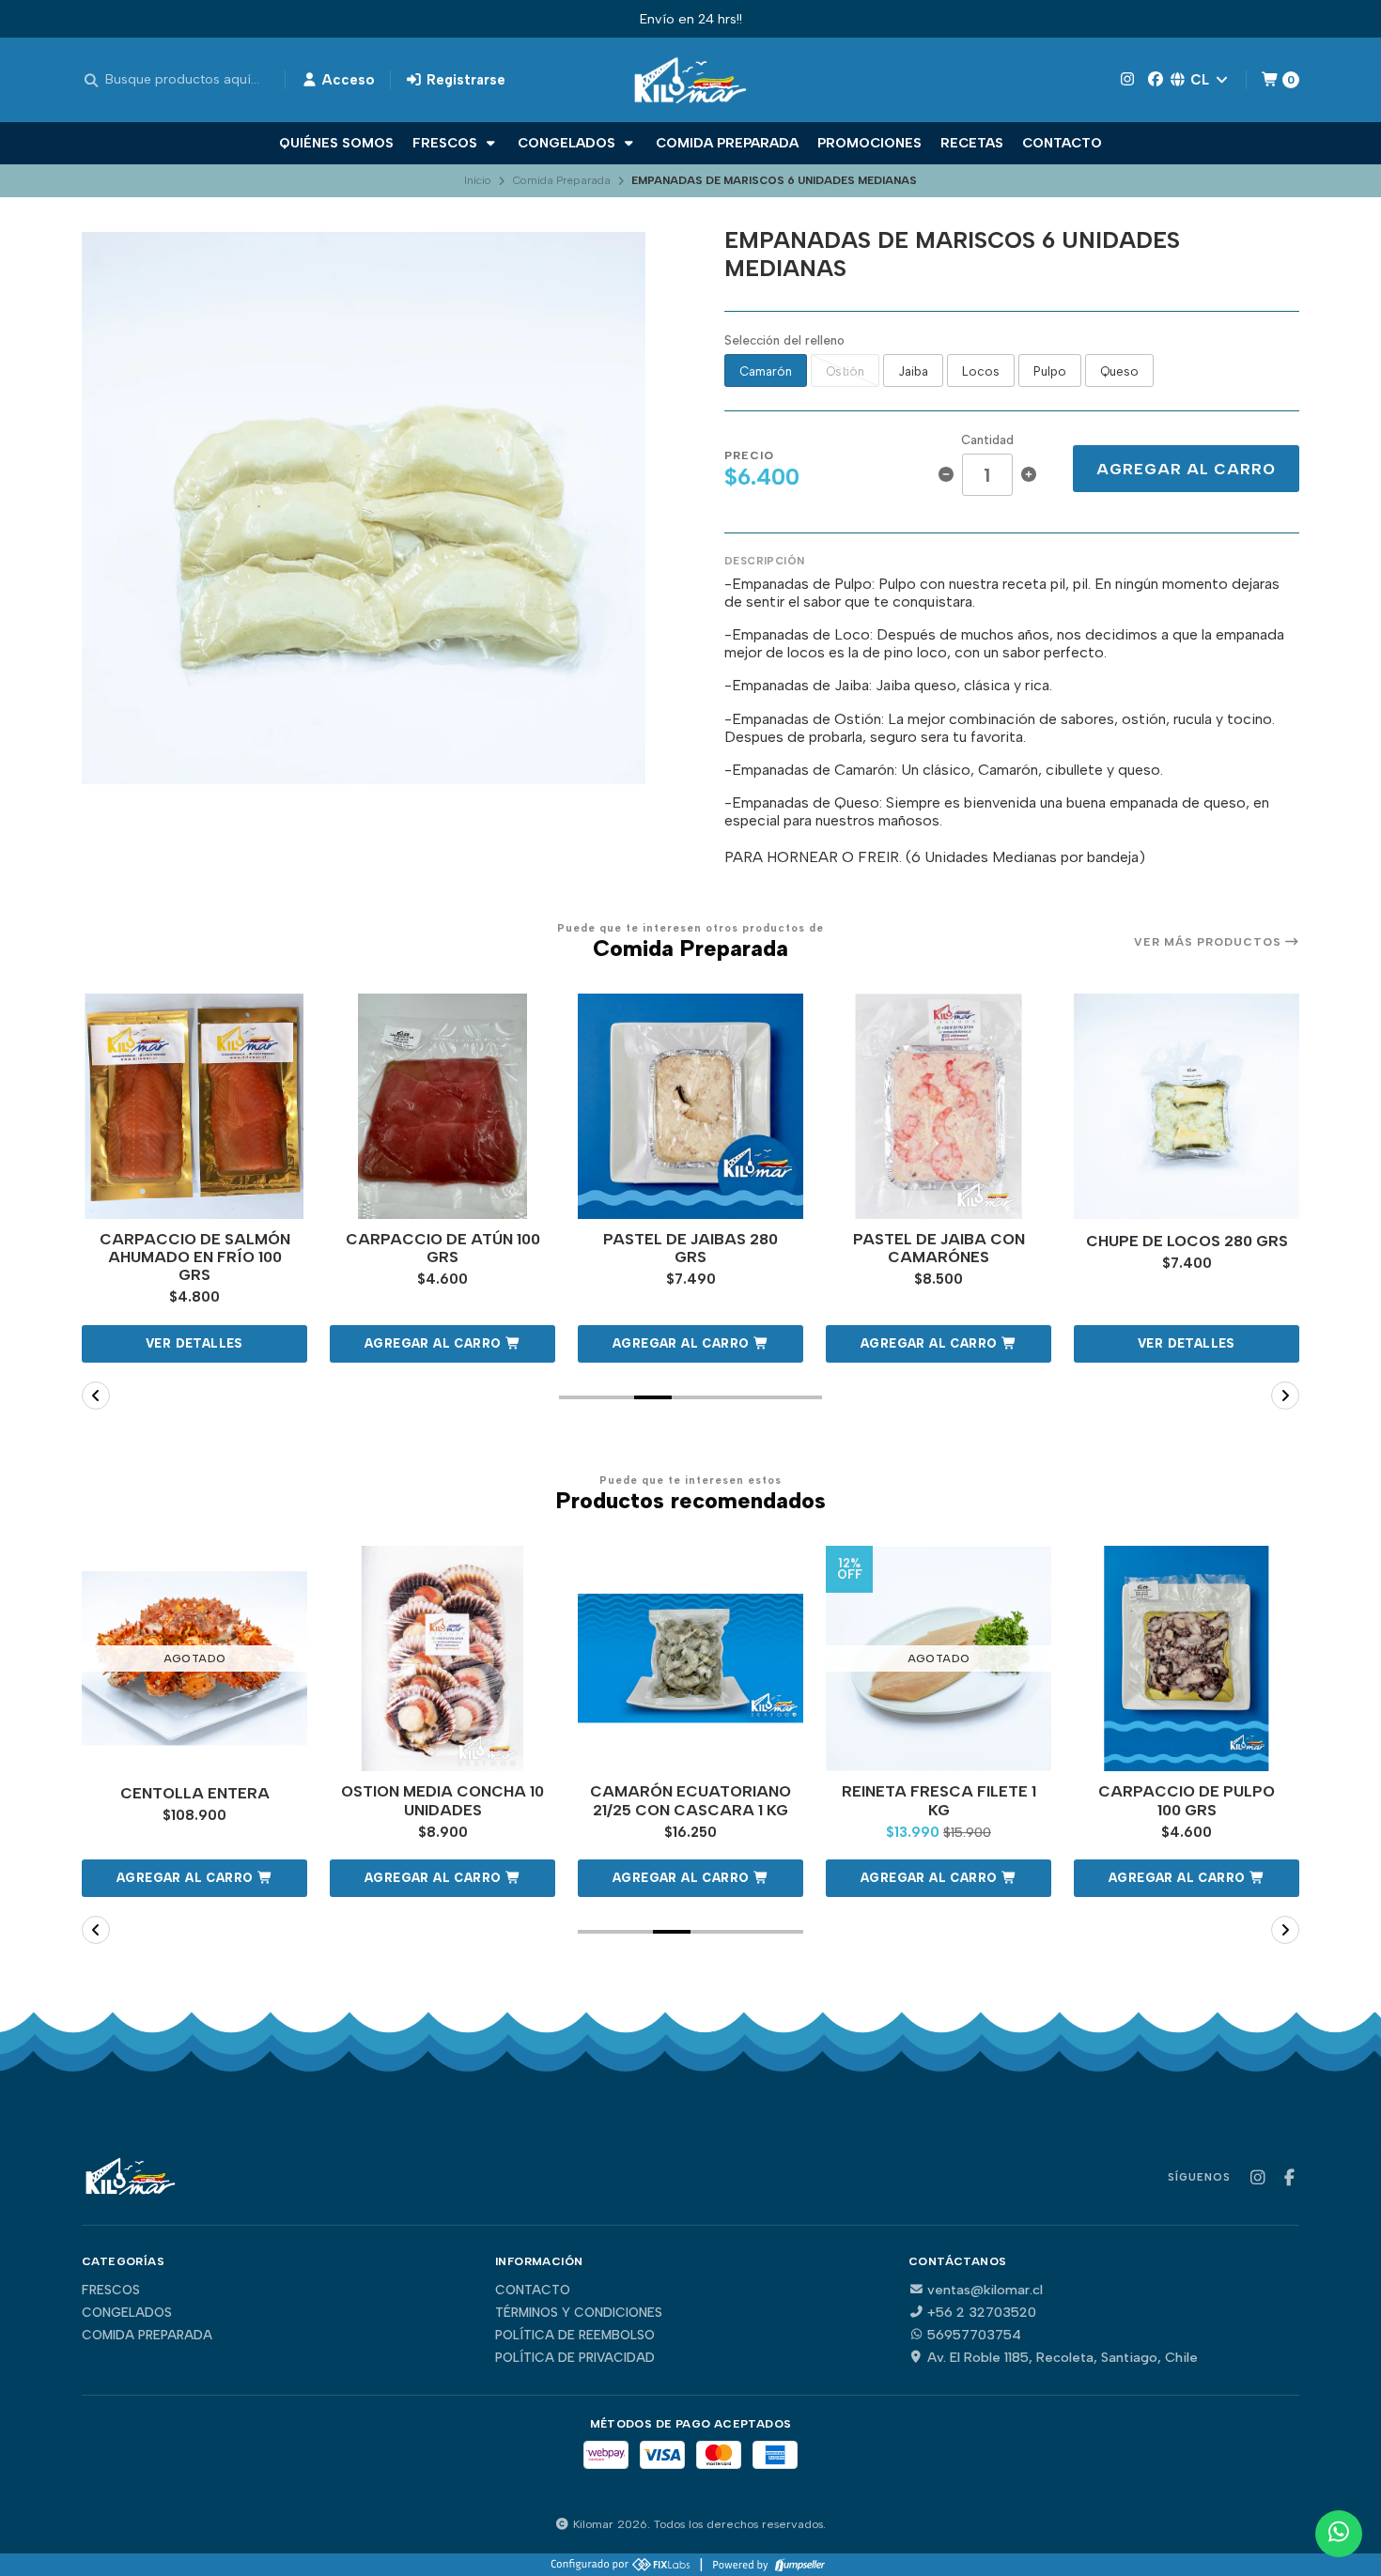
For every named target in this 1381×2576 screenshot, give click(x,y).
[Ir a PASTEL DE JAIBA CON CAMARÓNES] (939, 1106)
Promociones (869, 143)
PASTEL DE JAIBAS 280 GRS (690, 1248)
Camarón (766, 371)
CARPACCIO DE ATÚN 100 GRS (443, 1248)
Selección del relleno (784, 340)
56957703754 (974, 2335)
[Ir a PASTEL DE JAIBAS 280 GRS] (690, 1106)
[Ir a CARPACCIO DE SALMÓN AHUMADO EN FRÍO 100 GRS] (194, 1106)
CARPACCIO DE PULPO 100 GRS (1187, 1800)
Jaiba (913, 371)
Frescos (447, 143)
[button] (442, 1344)
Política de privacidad (575, 2358)
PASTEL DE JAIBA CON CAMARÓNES (939, 1248)
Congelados (568, 143)
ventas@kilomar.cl (985, 2290)
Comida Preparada (727, 143)
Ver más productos (1210, 942)
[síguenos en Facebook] (1156, 79)
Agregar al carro (1186, 469)
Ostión (845, 371)
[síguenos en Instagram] (1127, 79)
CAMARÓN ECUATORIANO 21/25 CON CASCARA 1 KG (690, 1800)
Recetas (972, 143)
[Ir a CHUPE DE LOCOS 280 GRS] (1187, 1106)
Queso (1119, 371)
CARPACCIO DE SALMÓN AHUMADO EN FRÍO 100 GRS (195, 1257)
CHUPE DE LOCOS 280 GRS (1187, 1241)
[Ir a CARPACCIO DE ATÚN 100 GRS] (442, 1106)
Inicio (478, 180)
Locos (981, 371)
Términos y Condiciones (579, 2313)
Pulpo (1050, 371)
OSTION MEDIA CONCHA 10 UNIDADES (442, 1800)
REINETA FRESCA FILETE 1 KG (939, 1800)
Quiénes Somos (336, 143)
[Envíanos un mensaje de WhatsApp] (1339, 2534)
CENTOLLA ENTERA (195, 1793)
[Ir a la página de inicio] (690, 80)
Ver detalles (194, 1343)
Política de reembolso (575, 2336)
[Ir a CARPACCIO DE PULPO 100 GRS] (1187, 1658)
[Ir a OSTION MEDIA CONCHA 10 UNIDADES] (442, 1658)
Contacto (1062, 143)
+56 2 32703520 (982, 2312)
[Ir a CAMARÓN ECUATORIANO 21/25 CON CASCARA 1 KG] (690, 1658)
